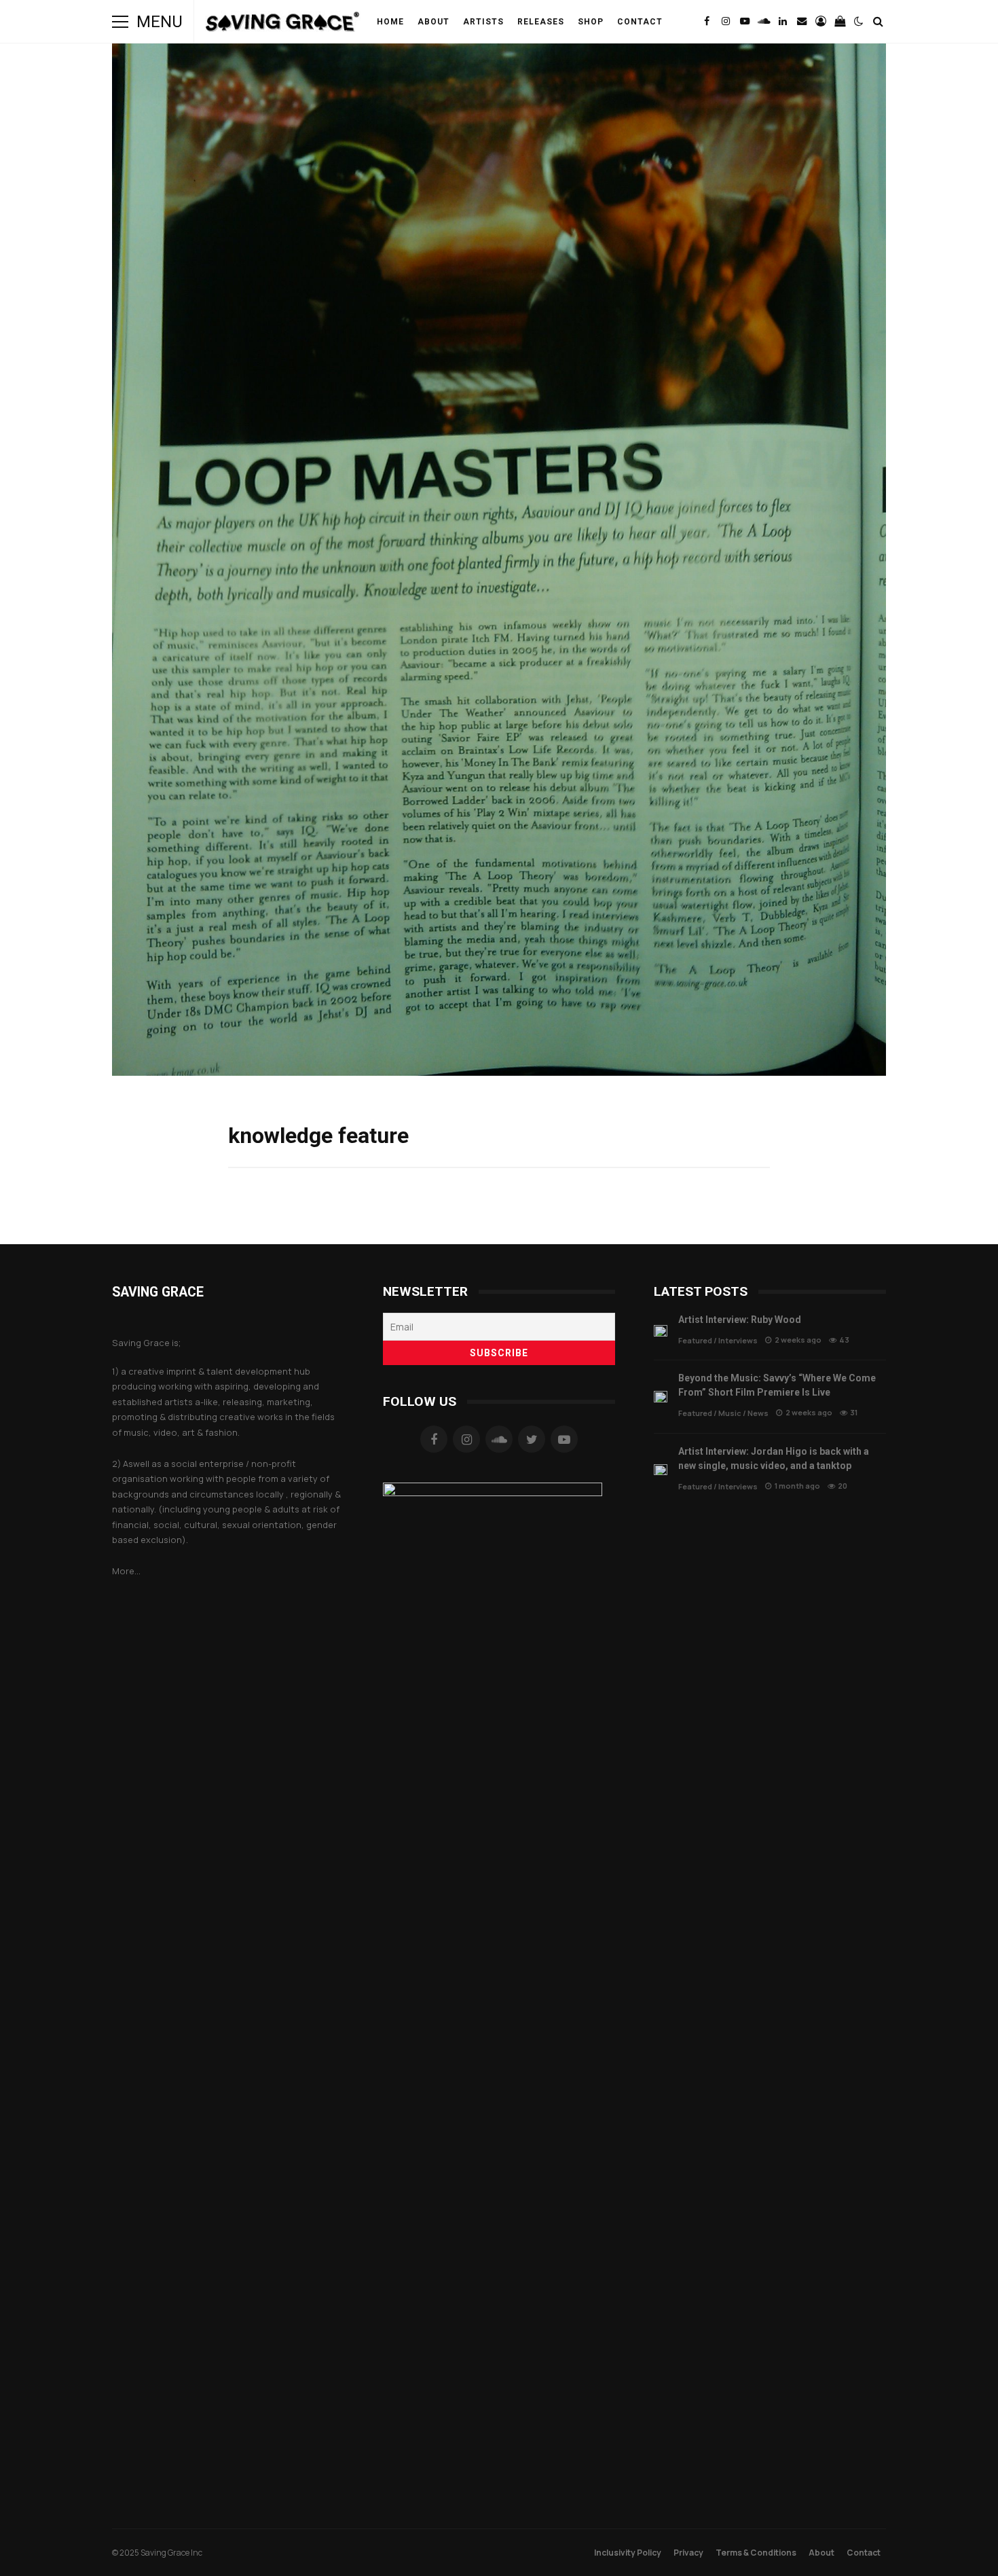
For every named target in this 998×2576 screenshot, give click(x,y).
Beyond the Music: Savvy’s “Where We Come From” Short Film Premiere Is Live (661, 1397)
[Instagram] (466, 1439)
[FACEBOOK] (707, 22)
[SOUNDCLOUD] (764, 22)
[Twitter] (532, 1439)
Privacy (688, 2553)
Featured (695, 1340)
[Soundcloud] (499, 1439)
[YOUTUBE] (745, 22)
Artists (483, 22)
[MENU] (120, 22)
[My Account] (821, 22)
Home (390, 22)
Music (730, 1413)
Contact (640, 22)
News (758, 1413)
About (433, 22)
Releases (541, 22)
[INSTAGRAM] (726, 22)
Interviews (738, 1340)
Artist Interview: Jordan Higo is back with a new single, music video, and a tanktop (661, 1470)
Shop (591, 22)
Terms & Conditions (756, 2553)
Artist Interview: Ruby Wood (661, 1331)
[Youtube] (564, 1439)
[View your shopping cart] (840, 22)
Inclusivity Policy (628, 2553)
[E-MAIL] (802, 22)
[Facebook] (434, 1439)
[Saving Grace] (283, 25)
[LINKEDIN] (783, 22)
